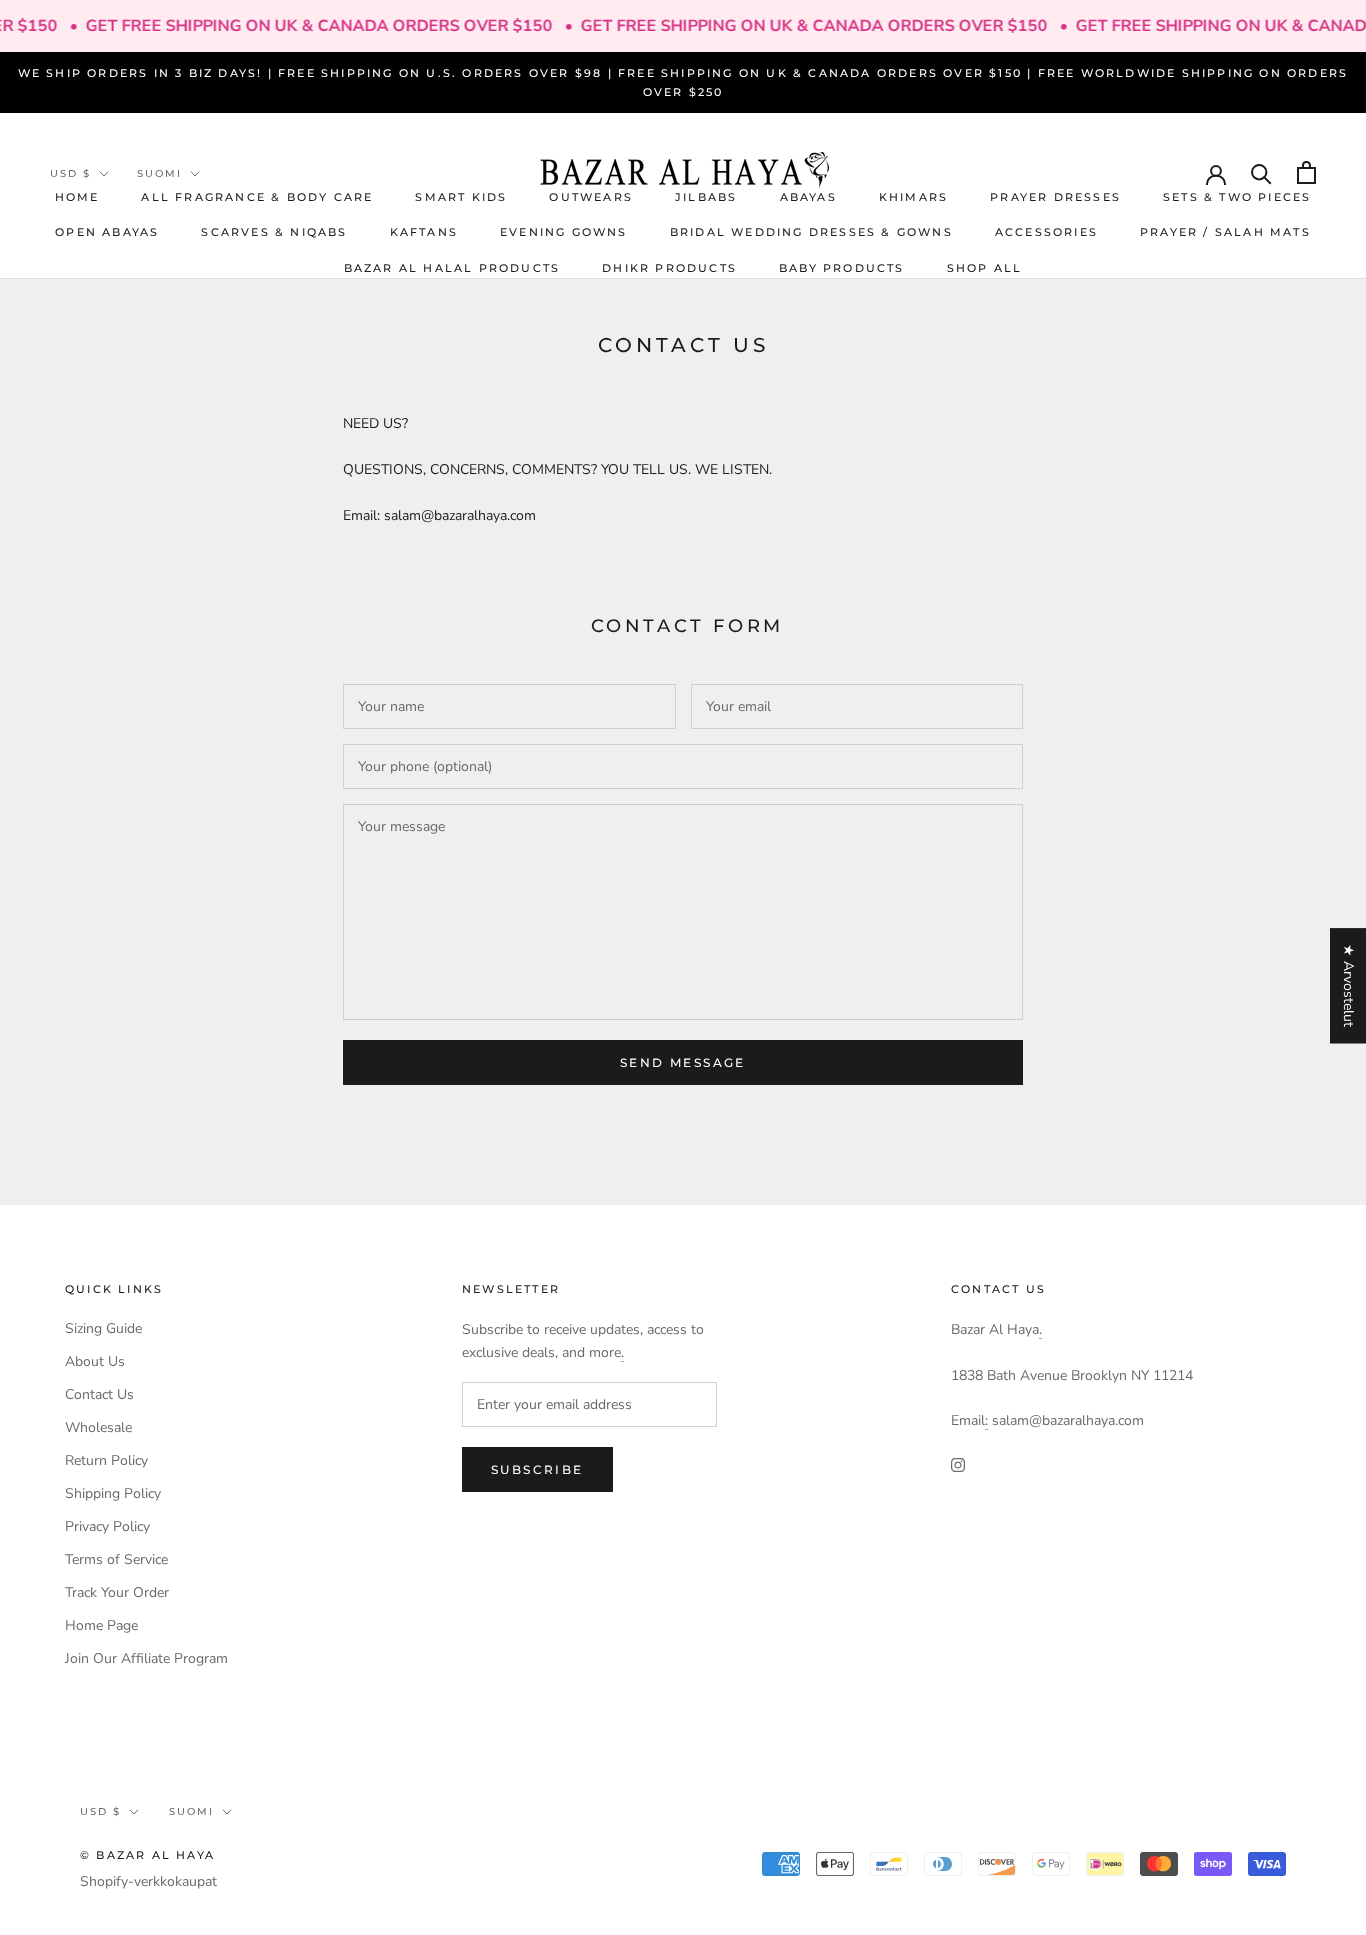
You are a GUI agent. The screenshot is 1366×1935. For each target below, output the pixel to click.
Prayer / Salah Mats (1225, 232)
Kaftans (424, 232)
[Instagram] (958, 1463)
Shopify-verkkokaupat (148, 1881)
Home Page (101, 1625)
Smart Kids (461, 197)
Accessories (1046, 232)
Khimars (913, 197)
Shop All (985, 268)
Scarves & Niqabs (274, 232)
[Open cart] (1306, 172)
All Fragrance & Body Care (257, 197)
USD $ (70, 173)
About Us (95, 1361)
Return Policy (106, 1460)
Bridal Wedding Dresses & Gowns (811, 232)
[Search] (1261, 172)
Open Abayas (107, 232)
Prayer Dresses (1055, 197)
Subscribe (537, 1469)
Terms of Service (116, 1559)
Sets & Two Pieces (1237, 197)
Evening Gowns (564, 232)
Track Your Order (117, 1592)
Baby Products (842, 268)
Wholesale (98, 1427)
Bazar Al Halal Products (452, 268)
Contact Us (99, 1394)
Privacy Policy (107, 1526)
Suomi (159, 173)
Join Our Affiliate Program (146, 1658)
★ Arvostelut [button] (1348, 985)
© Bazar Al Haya (147, 1855)
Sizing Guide (103, 1328)
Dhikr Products (669, 268)
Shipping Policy (113, 1493)
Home (77, 197)
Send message (683, 1062)
